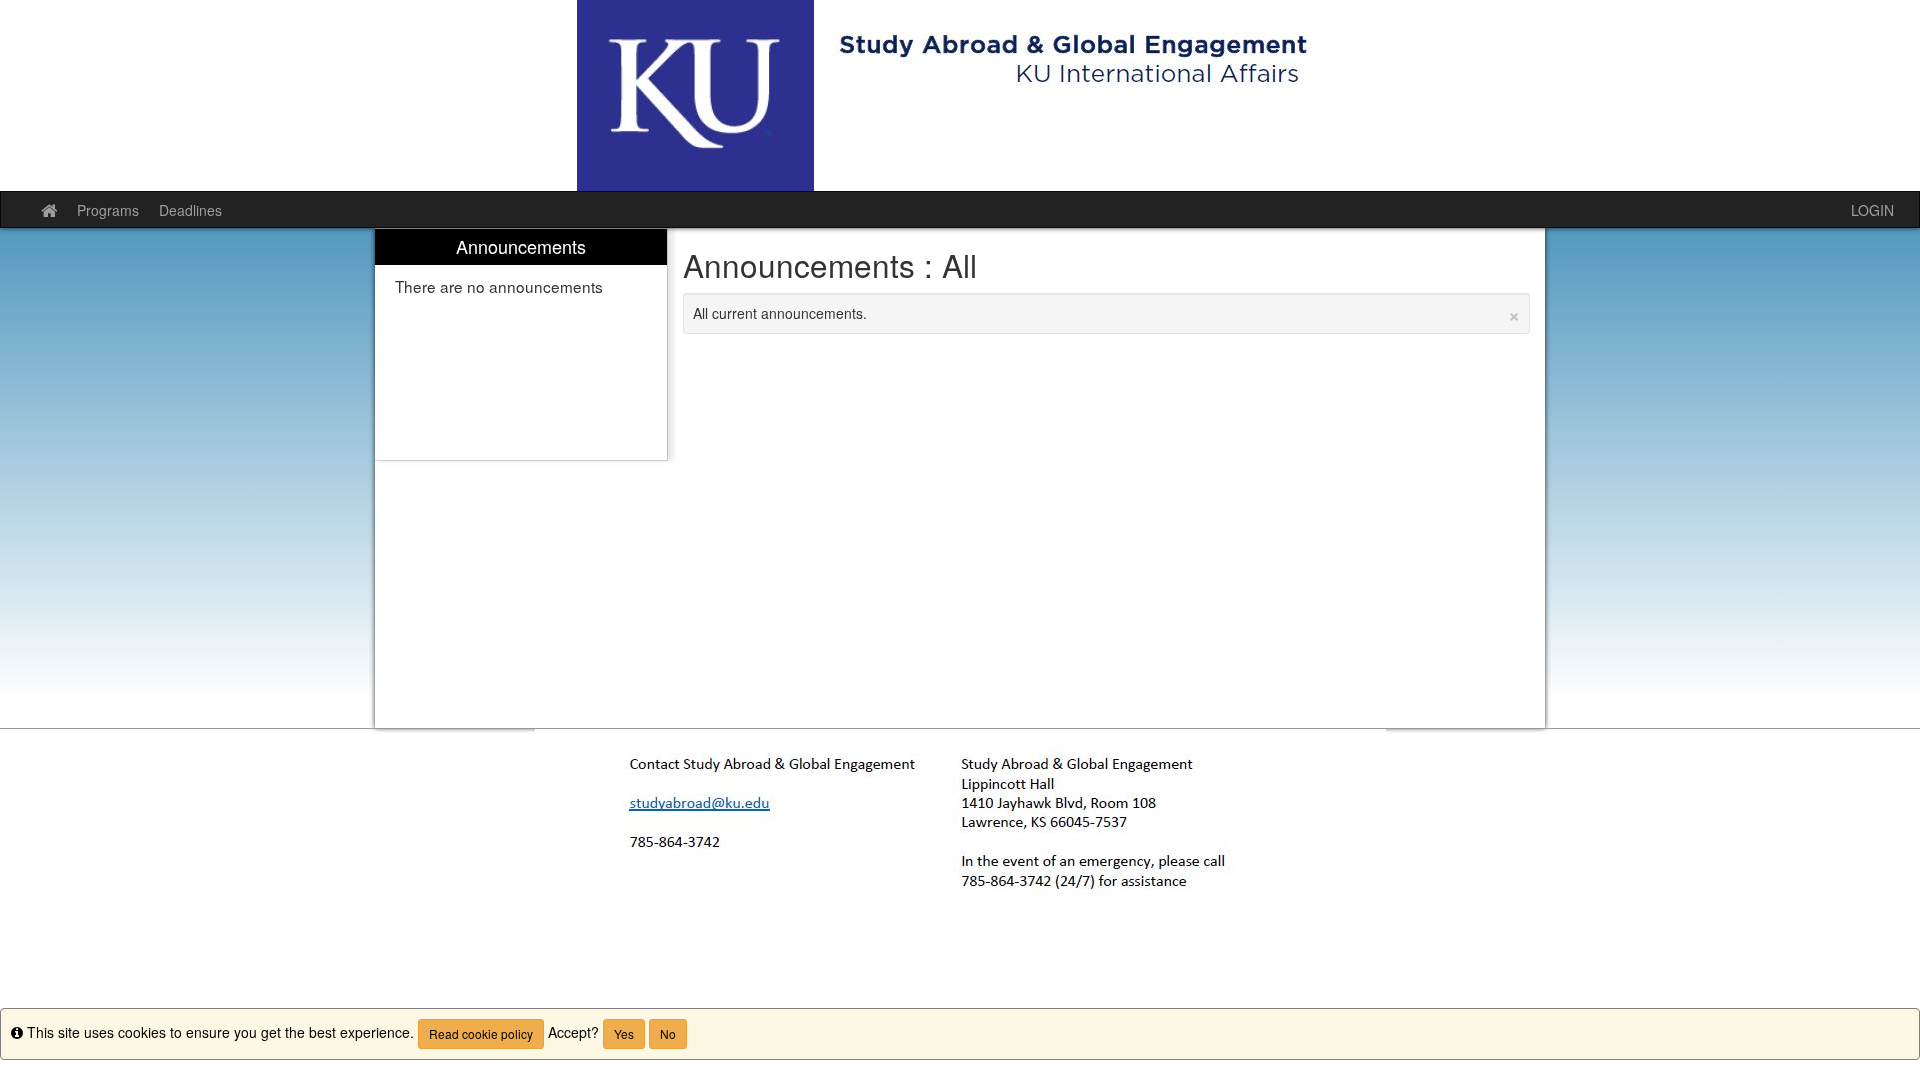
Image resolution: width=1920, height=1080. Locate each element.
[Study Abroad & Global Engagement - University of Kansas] (960, 95)
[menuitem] (521, 344)
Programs (108, 210)
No (668, 1033)
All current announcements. (1107, 313)
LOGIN (1872, 210)
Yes (624, 1033)
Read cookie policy (481, 1033)
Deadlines (190, 210)
